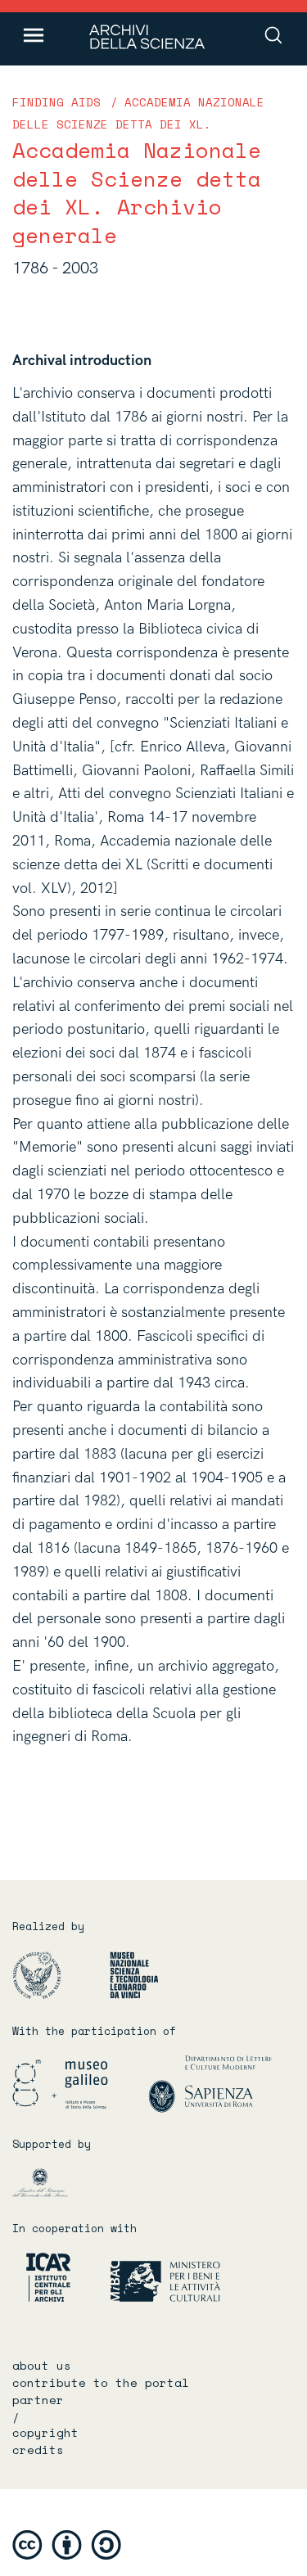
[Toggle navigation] (34, 35)
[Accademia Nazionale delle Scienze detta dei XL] (59, 1975)
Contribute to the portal (101, 2383)
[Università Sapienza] (210, 2084)
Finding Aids (56, 102)
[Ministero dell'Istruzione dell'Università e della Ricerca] (54, 2183)
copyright (45, 2433)
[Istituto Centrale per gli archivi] (41, 2277)
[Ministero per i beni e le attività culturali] (147, 2277)
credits (38, 2450)
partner (38, 2400)
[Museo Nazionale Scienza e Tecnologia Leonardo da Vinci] (143, 1975)
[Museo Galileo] (79, 2084)
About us (42, 2366)
